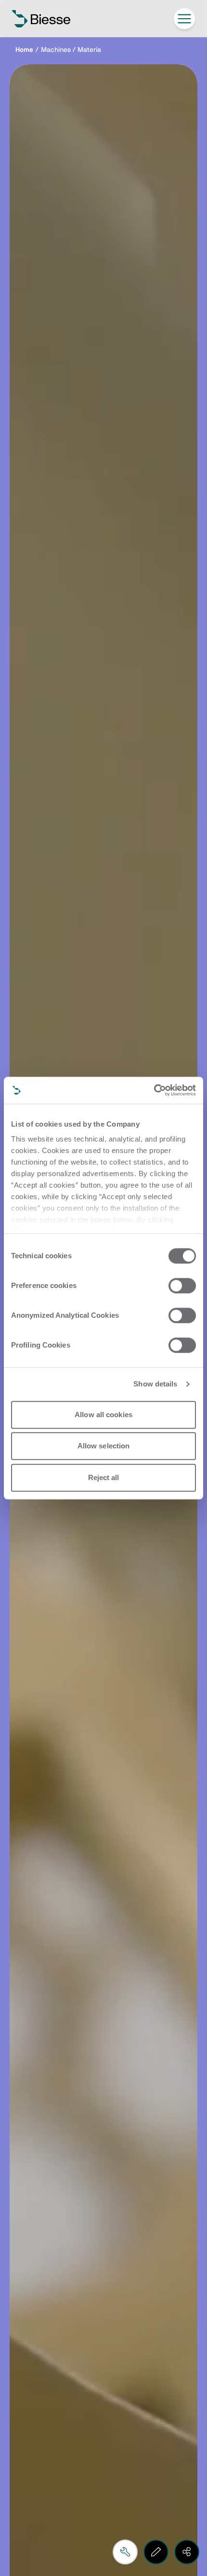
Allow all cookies (103, 1415)
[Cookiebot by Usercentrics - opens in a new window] (154, 1090)
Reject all (104, 1477)
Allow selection (104, 1446)
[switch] (182, 1286)
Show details (155, 1384)
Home (24, 50)
